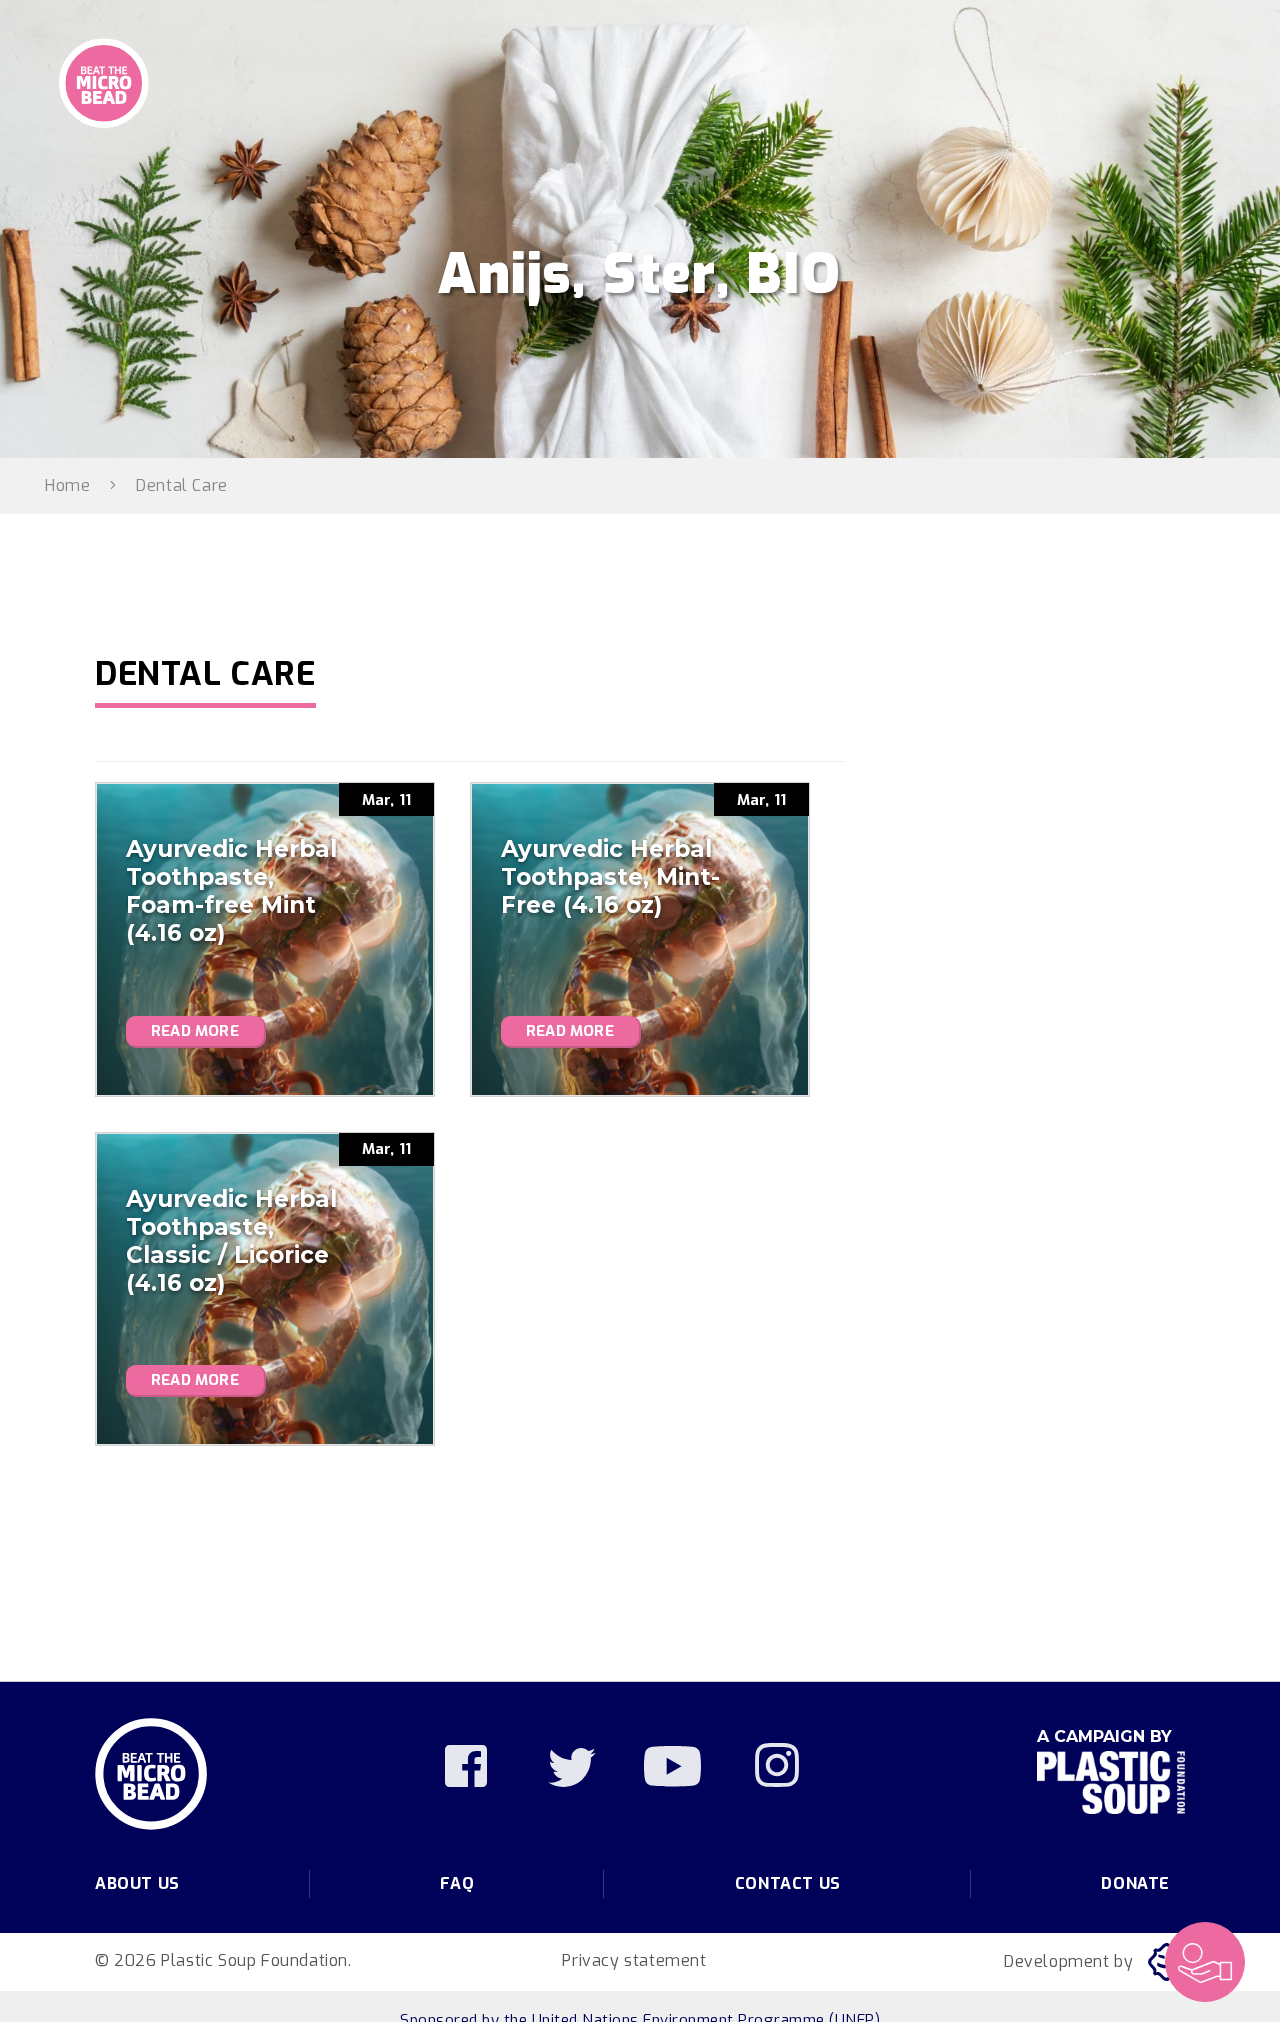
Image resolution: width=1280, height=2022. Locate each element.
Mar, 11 (386, 800)
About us (137, 1883)
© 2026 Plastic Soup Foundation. (223, 1960)
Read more (195, 1031)
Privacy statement (634, 1960)
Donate (1135, 1883)
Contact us (788, 1883)
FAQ (457, 1883)
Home (67, 485)
